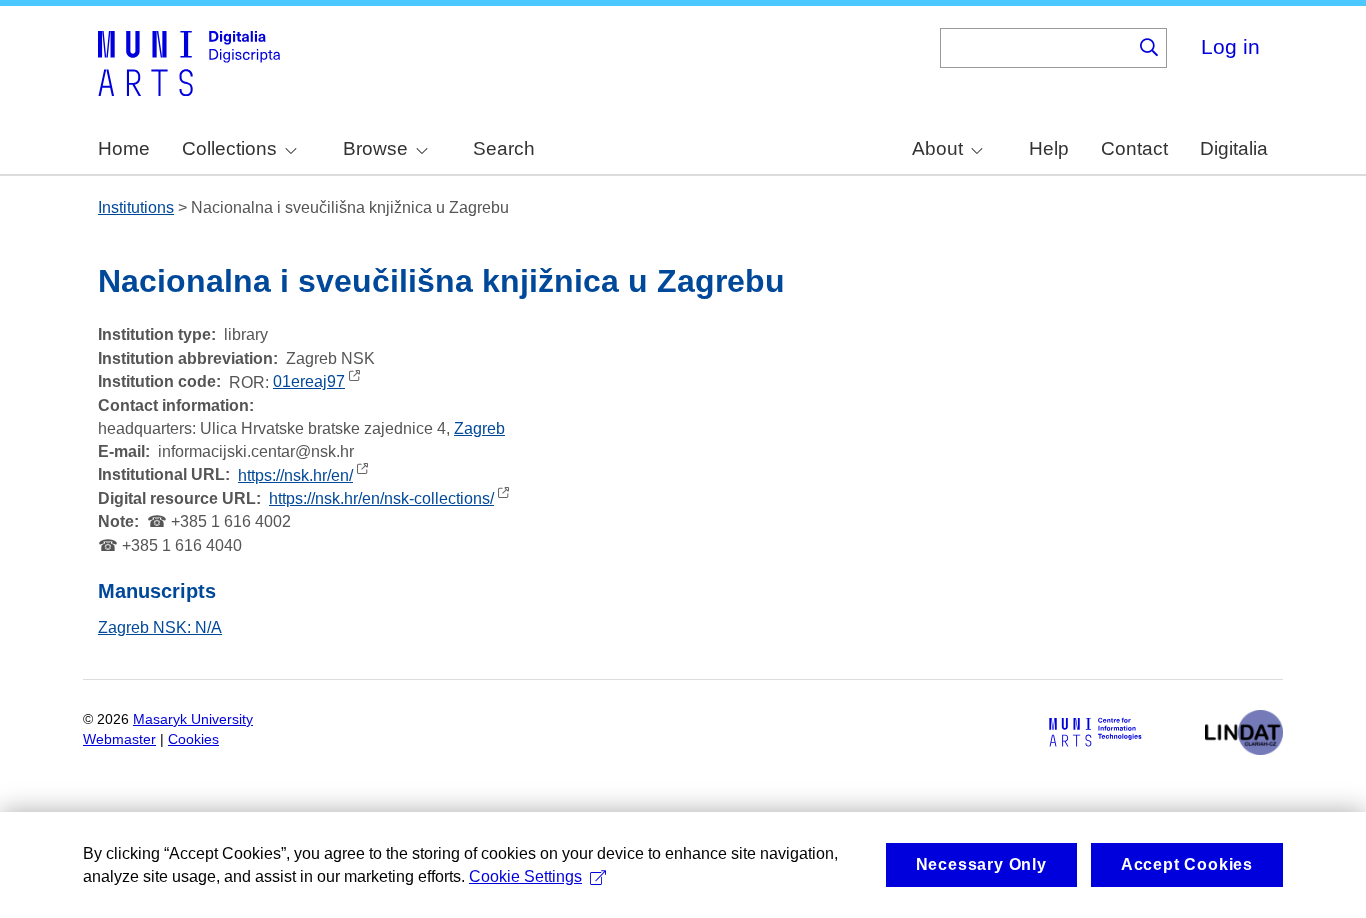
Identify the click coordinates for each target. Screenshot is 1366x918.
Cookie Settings (525, 876)
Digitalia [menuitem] (1234, 148)
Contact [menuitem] (1134, 148)
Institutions (136, 207)
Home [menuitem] (124, 148)
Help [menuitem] (1049, 148)
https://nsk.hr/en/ (295, 475)
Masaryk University (193, 719)
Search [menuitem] (504, 148)
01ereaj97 (309, 381)
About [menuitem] (937, 148)
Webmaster (119, 739)
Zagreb (479, 428)
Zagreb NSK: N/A (160, 627)
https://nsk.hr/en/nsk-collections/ (381, 498)
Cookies (193, 739)
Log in (1230, 46)
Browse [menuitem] (375, 148)
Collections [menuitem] (229, 148)
